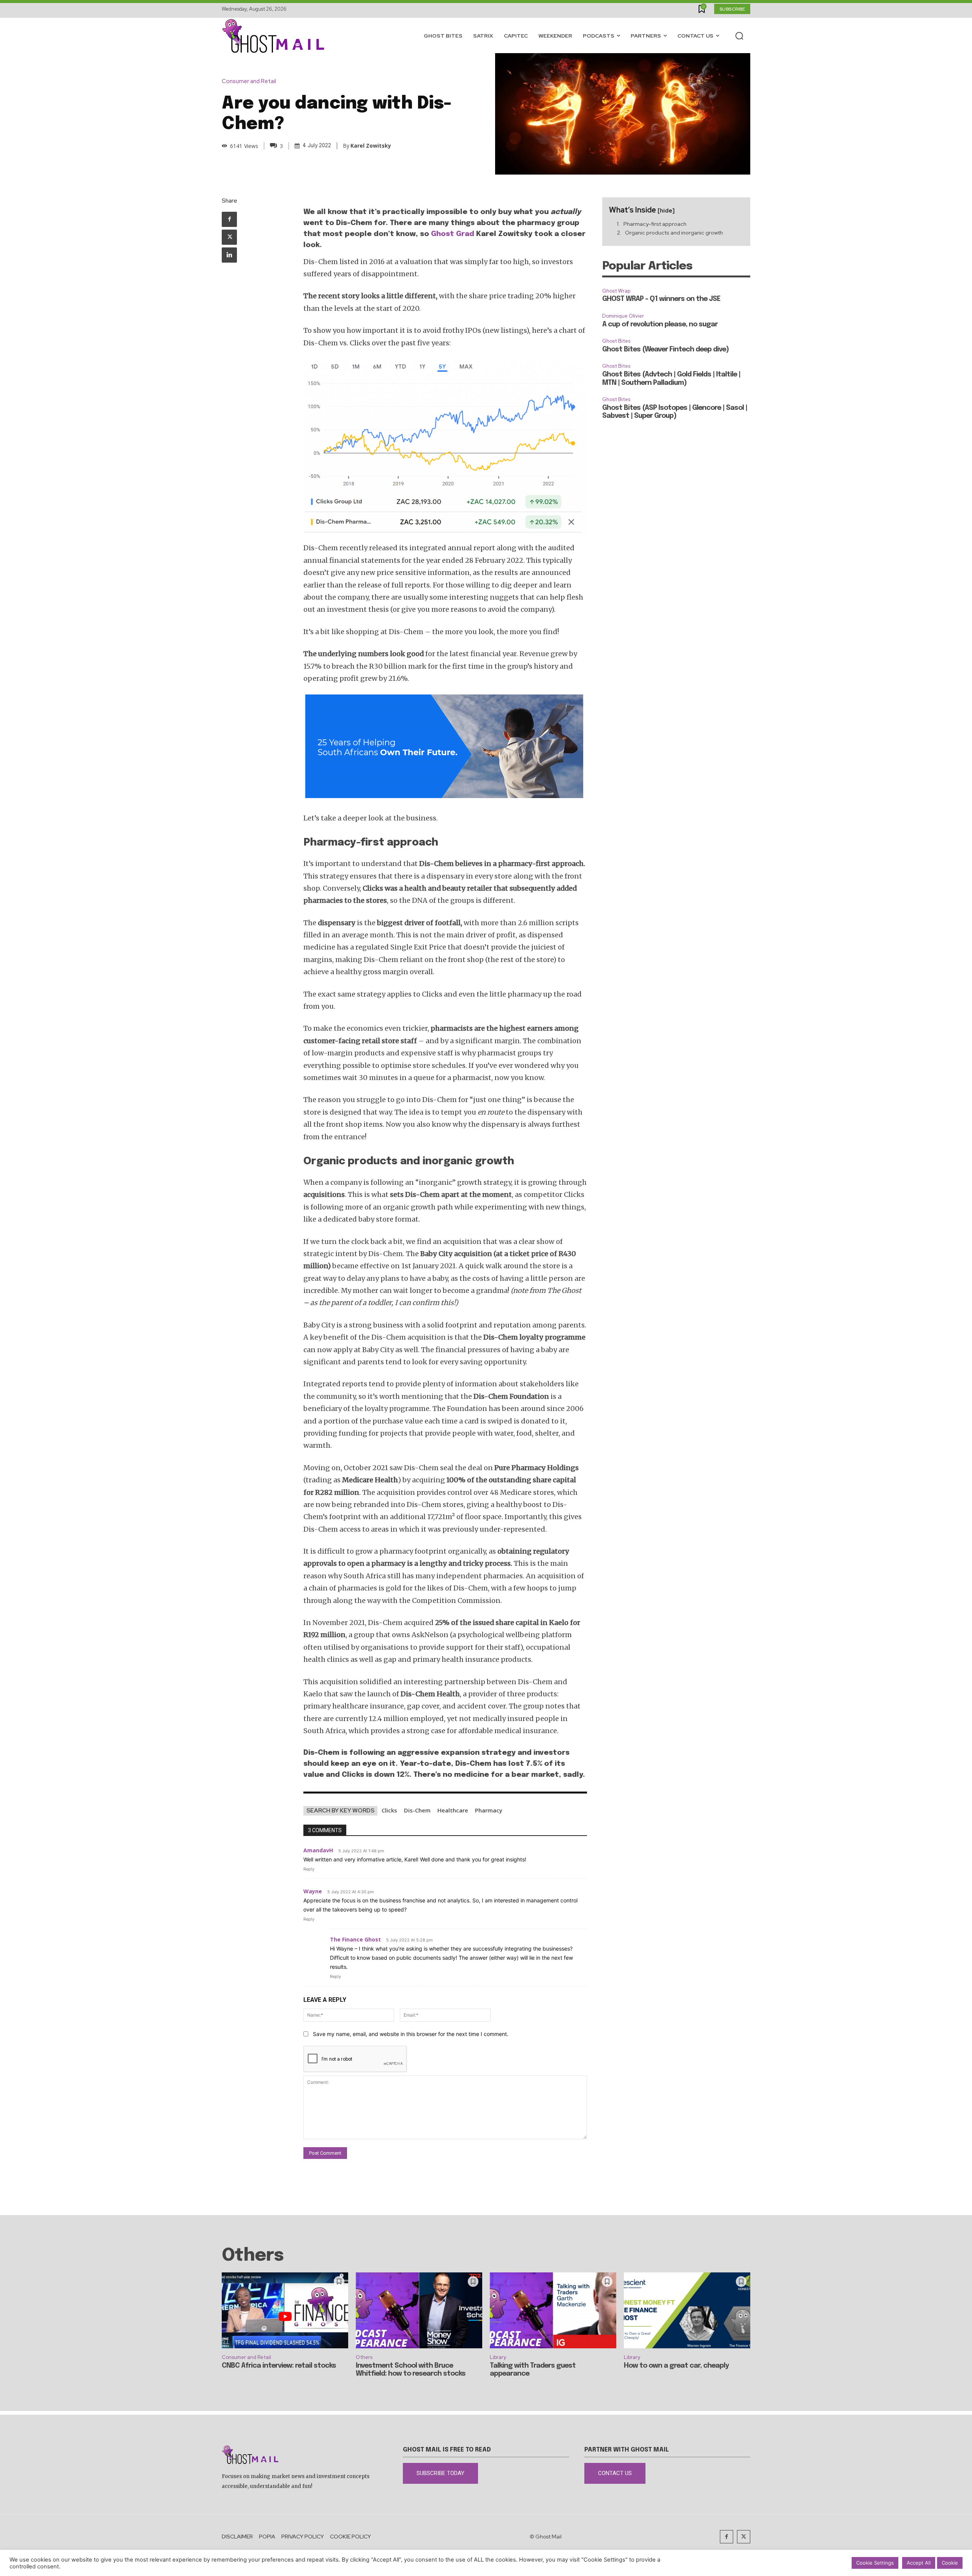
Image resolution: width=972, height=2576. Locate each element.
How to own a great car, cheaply (676, 2366)
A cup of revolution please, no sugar (660, 324)
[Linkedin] (229, 255)
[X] (229, 237)
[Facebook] (229, 219)
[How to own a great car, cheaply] (687, 2310)
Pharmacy (489, 1810)
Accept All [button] (919, 2563)
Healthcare (453, 1810)
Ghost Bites (616, 341)
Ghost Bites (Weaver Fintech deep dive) (665, 350)
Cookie (950, 2563)
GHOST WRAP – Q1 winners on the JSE (661, 299)
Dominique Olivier (623, 316)
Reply (309, 1869)
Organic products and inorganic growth (674, 233)
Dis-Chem (417, 1810)
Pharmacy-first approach (655, 224)
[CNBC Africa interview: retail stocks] (285, 2310)
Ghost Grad (453, 234)
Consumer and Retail (249, 81)
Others (364, 2357)
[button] (739, 36)
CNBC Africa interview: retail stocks (279, 2366)
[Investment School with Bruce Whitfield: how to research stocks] (419, 2310)
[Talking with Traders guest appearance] (553, 2310)
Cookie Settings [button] (875, 2563)
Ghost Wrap (616, 291)
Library (498, 2357)
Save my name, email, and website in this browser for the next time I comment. (411, 2034)
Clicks (389, 1810)
